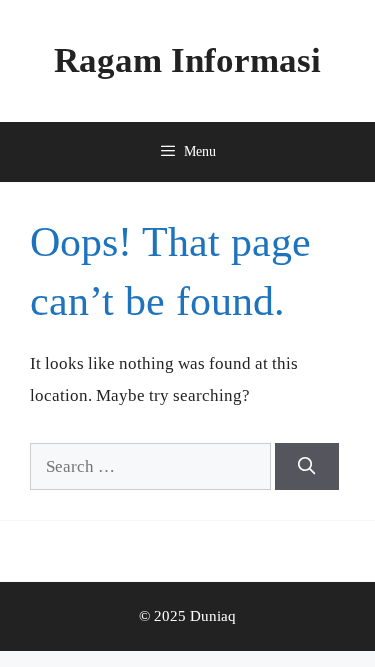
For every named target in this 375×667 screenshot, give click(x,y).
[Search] (307, 467)
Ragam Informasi (187, 60)
